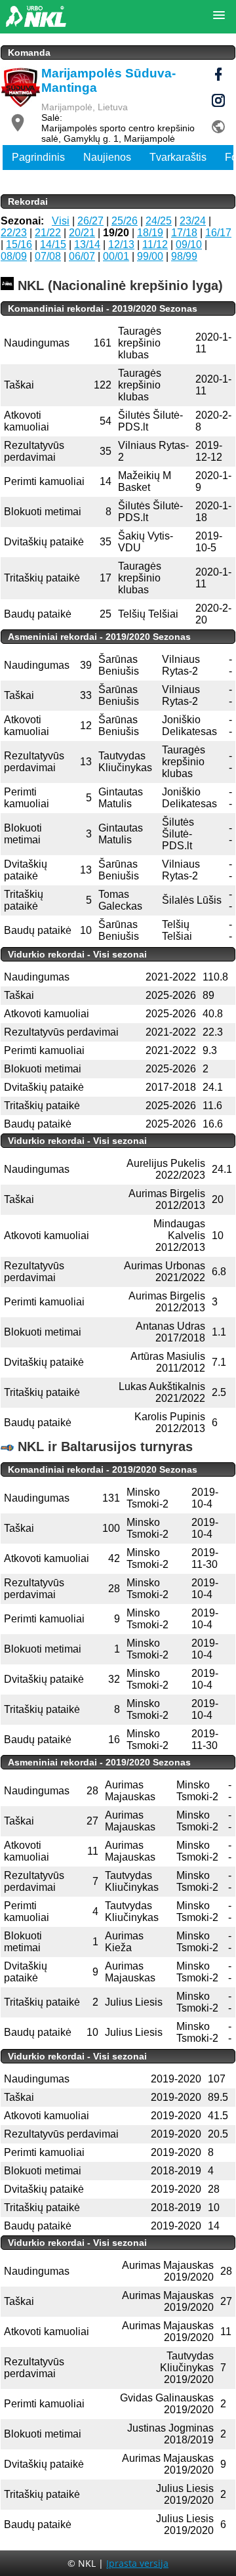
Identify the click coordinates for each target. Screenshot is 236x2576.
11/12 (155, 244)
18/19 (150, 233)
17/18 (184, 233)
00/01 (116, 256)
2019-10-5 (209, 542)
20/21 (82, 233)
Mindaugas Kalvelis (179, 1230)
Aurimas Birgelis (167, 1193)
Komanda (29, 53)
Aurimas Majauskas (168, 2265)
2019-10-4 (205, 1498)
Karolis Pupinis (170, 1417)
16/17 (218, 233)
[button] (219, 16)
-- (230, 665)
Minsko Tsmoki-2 (147, 1498)
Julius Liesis (185, 2488)
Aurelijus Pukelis (166, 1163)
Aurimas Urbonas (165, 1266)
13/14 (87, 244)
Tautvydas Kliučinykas (187, 2362)
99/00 (150, 256)
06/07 (82, 256)
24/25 (159, 221)
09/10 (189, 244)
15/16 (19, 244)
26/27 (90, 221)
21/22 (48, 233)
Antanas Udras (170, 1326)
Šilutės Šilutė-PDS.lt (178, 834)
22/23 (14, 233)
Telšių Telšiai (148, 614)
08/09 (14, 256)
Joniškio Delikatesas (189, 726)
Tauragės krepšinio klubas (140, 343)
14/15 (53, 244)
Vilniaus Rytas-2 (181, 665)
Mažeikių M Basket (145, 481)
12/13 (121, 244)
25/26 (125, 221)
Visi (61, 221)
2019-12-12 (209, 451)
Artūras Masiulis (168, 1356)
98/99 (184, 256)
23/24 (193, 221)
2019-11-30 (205, 1558)
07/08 (48, 256)
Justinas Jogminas (170, 2428)
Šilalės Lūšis (192, 900)
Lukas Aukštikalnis (162, 1386)
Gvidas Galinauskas (167, 2398)
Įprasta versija (137, 2563)
